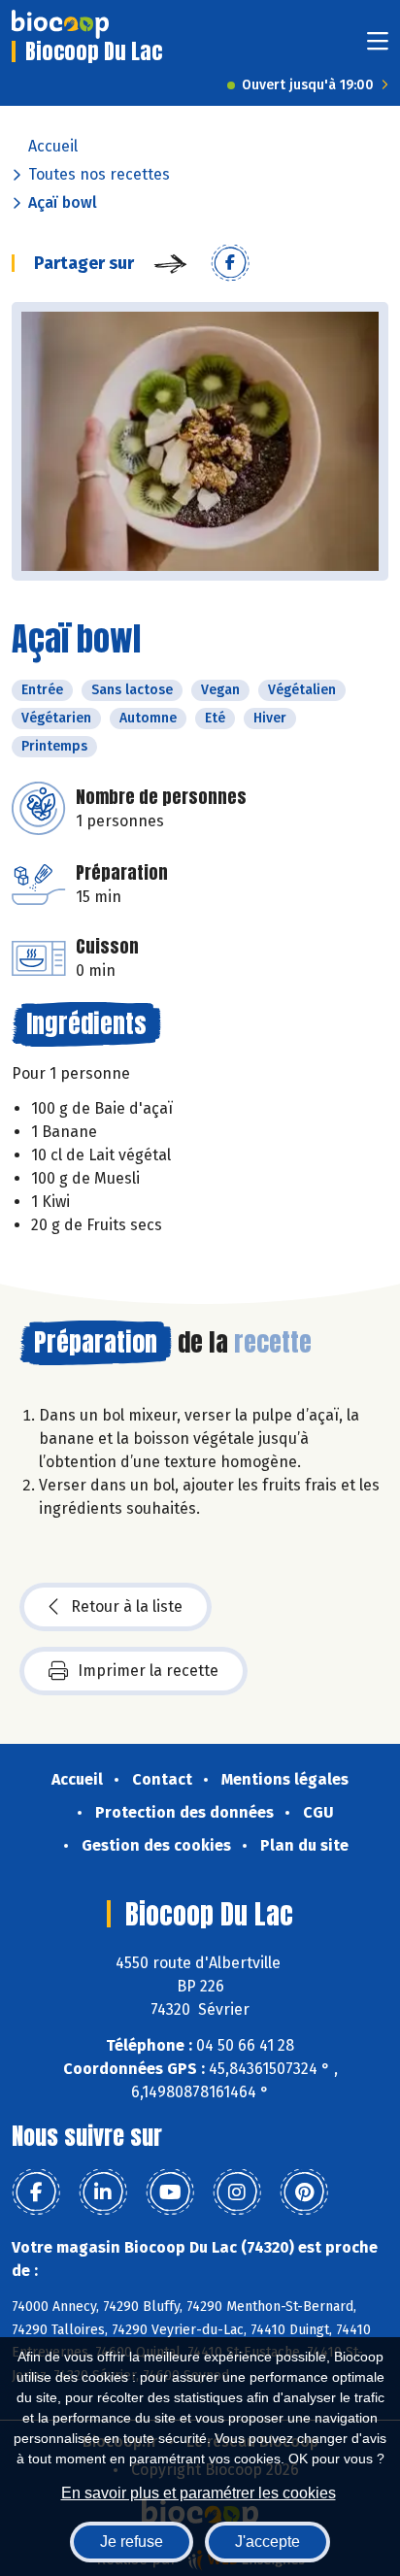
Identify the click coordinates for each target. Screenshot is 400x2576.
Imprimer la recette (148, 1671)
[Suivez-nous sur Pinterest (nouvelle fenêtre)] (304, 2192)
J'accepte (267, 2542)
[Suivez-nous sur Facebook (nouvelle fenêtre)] (36, 2192)
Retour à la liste (127, 1606)
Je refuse (132, 2542)
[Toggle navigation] (378, 47)
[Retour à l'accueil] (60, 24)
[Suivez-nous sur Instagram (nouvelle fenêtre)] (237, 2192)
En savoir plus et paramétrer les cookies (199, 2493)
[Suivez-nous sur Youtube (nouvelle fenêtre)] (170, 2192)
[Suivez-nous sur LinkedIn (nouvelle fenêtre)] (103, 2192)
